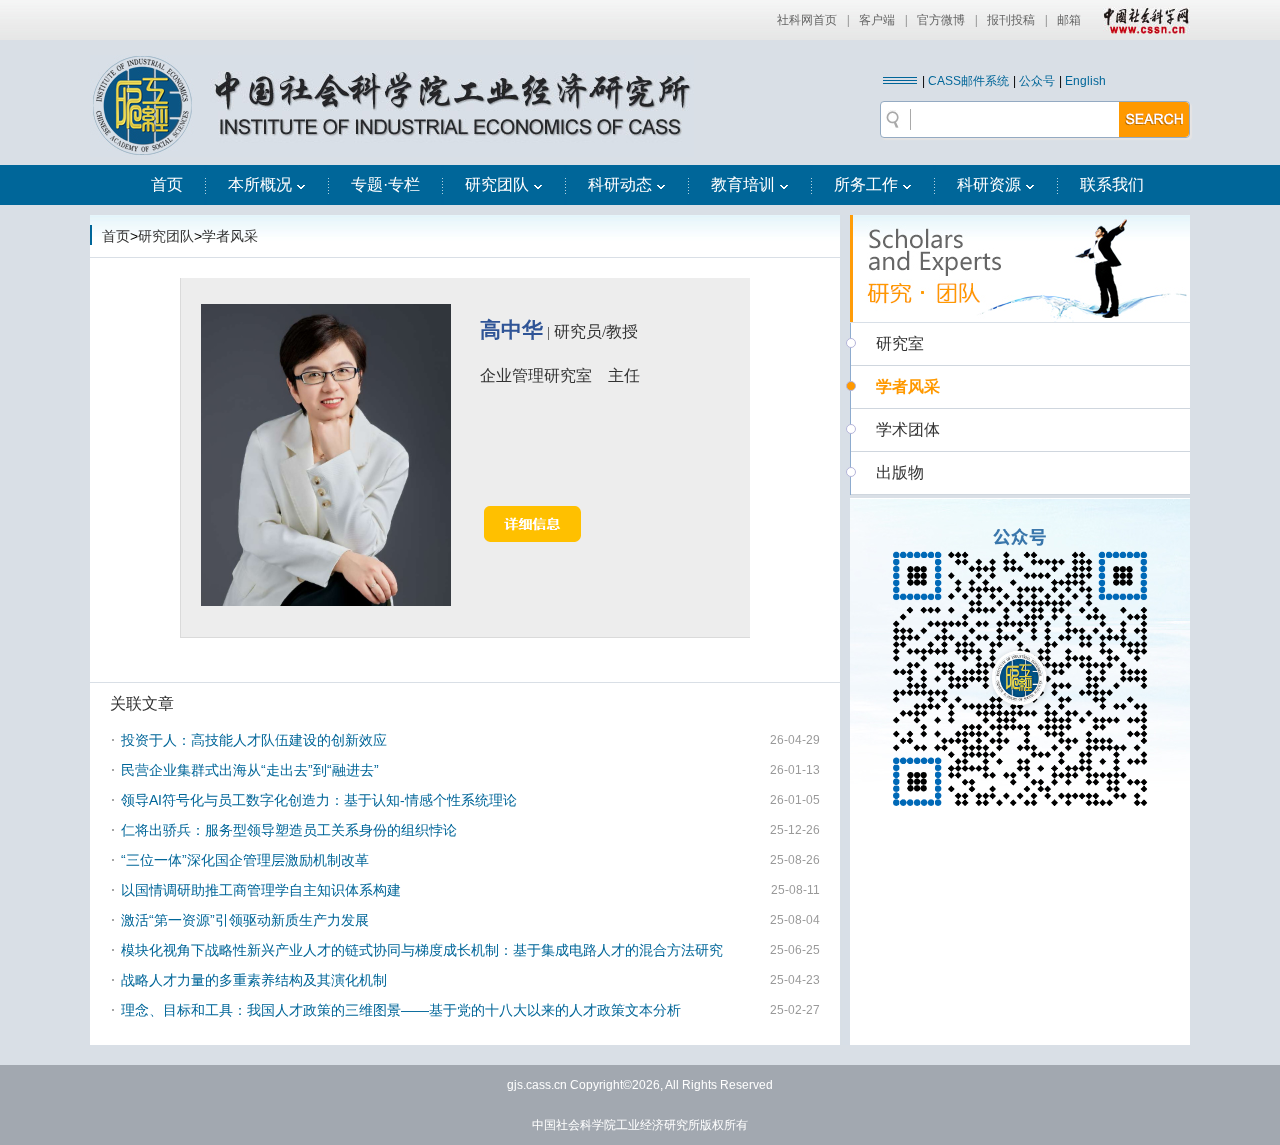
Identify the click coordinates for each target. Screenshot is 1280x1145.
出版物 (900, 472)
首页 (167, 184)
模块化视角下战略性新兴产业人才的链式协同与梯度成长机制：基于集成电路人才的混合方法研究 (422, 950)
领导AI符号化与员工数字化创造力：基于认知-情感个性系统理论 (319, 800)
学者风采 (230, 236)
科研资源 (989, 184)
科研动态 (620, 184)
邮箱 (1069, 20)
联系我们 (1112, 184)
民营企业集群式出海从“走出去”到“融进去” (250, 770)
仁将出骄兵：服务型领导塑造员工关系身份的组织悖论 (289, 830)
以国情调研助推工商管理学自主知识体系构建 (261, 890)
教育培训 (743, 184)
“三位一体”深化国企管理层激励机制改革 (245, 860)
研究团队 (497, 184)
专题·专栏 (385, 184)
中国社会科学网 (1142, 20)
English (1085, 81)
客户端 (877, 20)
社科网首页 (807, 20)
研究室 (900, 343)
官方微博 (941, 20)
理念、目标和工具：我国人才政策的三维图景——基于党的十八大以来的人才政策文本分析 (401, 1010)
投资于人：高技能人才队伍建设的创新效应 (254, 740)
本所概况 (260, 184)
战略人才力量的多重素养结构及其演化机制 (254, 980)
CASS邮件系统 (968, 81)
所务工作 (866, 184)
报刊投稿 (1011, 20)
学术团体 (908, 429)
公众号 (1037, 81)
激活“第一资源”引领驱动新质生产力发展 (245, 920)
